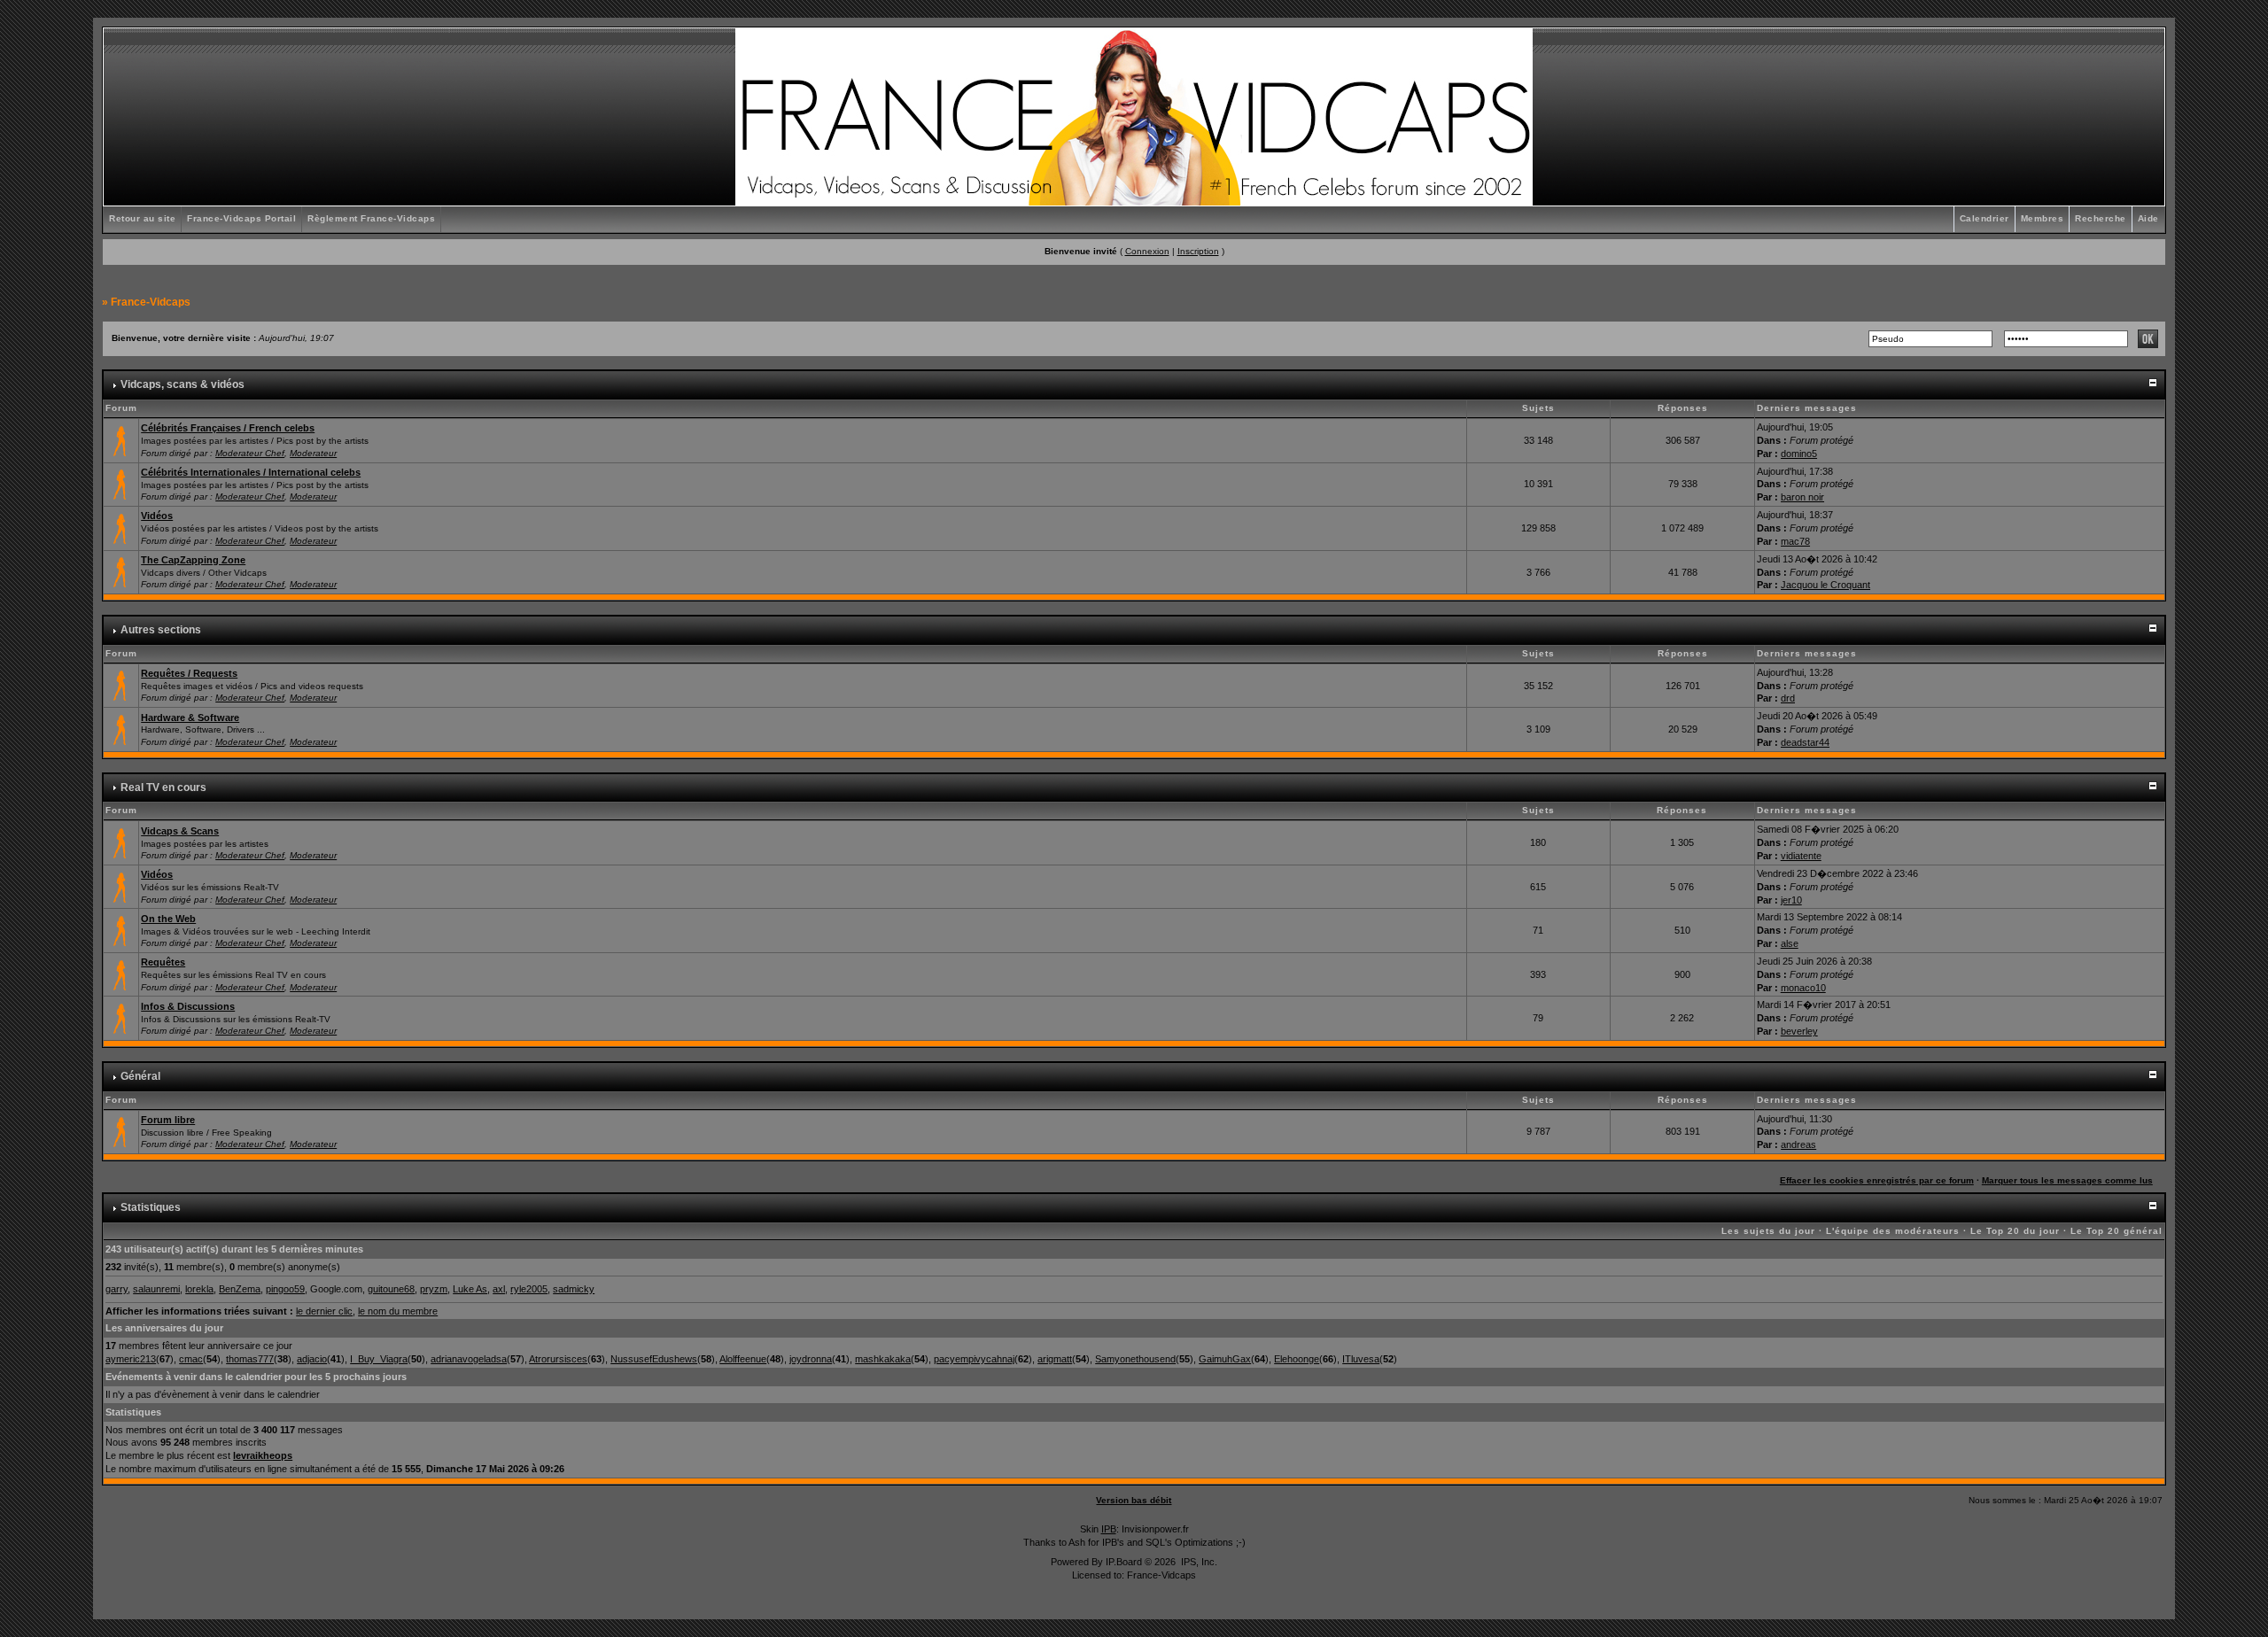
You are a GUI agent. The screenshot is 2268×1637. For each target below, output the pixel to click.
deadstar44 (1805, 742)
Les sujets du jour (1768, 1231)
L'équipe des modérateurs (1893, 1231)
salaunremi (156, 1289)
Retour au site (142, 218)
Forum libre (168, 1120)
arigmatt (1055, 1359)
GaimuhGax (1225, 1359)
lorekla (199, 1289)
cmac (191, 1359)
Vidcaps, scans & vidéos (183, 384)
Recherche (2101, 218)
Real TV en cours (163, 787)
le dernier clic (324, 1311)
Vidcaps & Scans (180, 831)
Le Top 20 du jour (2015, 1231)
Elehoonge (1297, 1359)
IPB (1109, 1529)
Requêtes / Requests (189, 673)
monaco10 (1803, 988)
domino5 (1799, 454)
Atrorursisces (558, 1359)
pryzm (434, 1289)
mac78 (1795, 541)
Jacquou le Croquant (1825, 585)
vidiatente (1801, 856)
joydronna (811, 1359)
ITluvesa (1361, 1359)
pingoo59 (285, 1289)
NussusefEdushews (654, 1359)
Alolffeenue (743, 1359)
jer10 (1791, 900)
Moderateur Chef (250, 453)
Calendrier (1984, 218)
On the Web (168, 919)
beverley (1799, 1031)
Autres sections (161, 630)
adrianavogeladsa (469, 1359)
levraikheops (263, 1455)
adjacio (312, 1359)
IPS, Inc (1198, 1562)
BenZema (240, 1289)
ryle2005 (529, 1289)
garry (117, 1289)
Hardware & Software (190, 718)
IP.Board (1124, 1562)
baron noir (1802, 497)
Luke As (470, 1289)
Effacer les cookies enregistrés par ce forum (1877, 1180)
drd (1788, 698)
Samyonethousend (1135, 1359)
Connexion (1147, 251)
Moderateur (313, 453)
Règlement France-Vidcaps (371, 218)
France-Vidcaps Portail (241, 218)
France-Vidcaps (151, 302)
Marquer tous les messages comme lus (2067, 1180)
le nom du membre (398, 1311)
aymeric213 (131, 1359)
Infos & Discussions (188, 1006)
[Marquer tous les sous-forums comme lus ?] (121, 527)
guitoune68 (391, 1289)
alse (1790, 943)
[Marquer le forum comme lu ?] (121, 439)
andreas (1798, 1144)
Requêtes (163, 962)
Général (140, 1076)
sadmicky (574, 1289)
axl (499, 1289)
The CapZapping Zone (193, 560)
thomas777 (250, 1359)
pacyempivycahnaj (974, 1359)
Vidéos (157, 516)
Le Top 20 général (2117, 1231)
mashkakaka (883, 1359)
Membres (2043, 218)
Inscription (1198, 251)
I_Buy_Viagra (379, 1359)
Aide (2148, 218)
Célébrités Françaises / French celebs (228, 428)
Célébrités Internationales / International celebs (251, 472)
